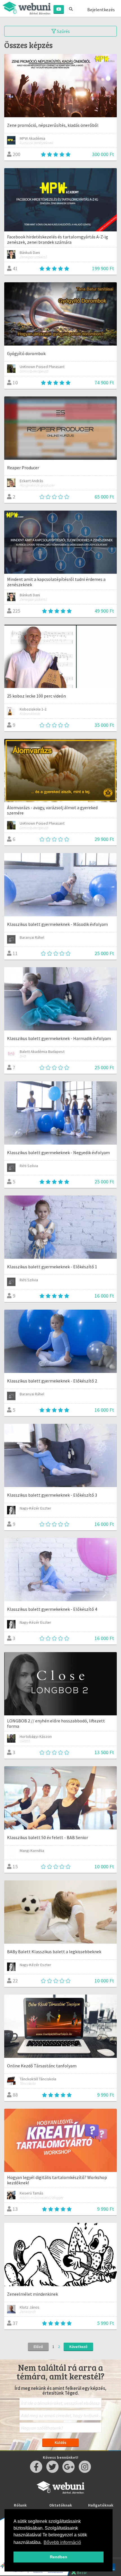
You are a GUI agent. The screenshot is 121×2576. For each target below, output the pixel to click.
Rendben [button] (59, 2557)
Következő (78, 2347)
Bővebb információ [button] (62, 2542)
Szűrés (63, 31)
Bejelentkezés (101, 10)
